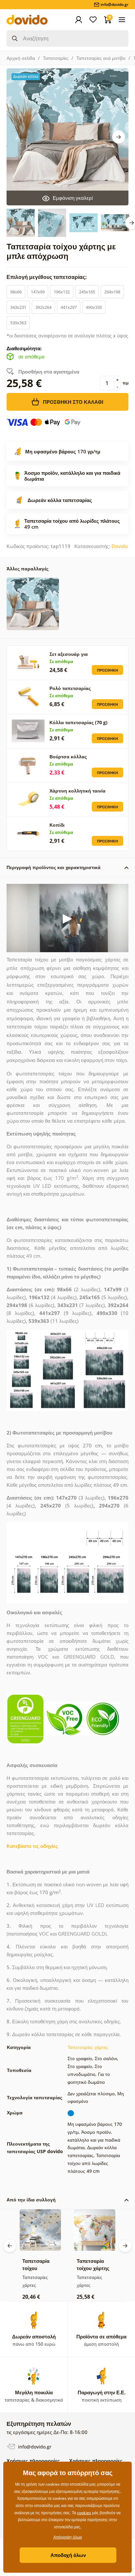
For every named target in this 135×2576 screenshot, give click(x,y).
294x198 (112, 292)
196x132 (62, 292)
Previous (10, 2246)
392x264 (43, 307)
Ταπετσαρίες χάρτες (88, 2047)
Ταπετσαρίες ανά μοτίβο (101, 58)
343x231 (18, 307)
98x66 (16, 292)
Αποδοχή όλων (68, 2555)
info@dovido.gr (34, 2447)
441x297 (69, 307)
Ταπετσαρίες (56, 58)
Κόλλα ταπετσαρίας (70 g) (78, 722)
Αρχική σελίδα (21, 58)
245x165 (87, 292)
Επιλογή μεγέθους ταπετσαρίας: (47, 277)
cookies (84, 2513)
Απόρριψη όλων (68, 2537)
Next (119, 137)
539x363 (18, 323)
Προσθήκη (107, 670)
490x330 (94, 307)
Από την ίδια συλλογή (31, 2200)
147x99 (38, 292)
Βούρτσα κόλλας (68, 757)
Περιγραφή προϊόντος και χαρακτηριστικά (54, 867)
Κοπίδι (57, 825)
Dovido (120, 546)
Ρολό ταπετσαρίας (70, 688)
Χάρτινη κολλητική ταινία (77, 791)
